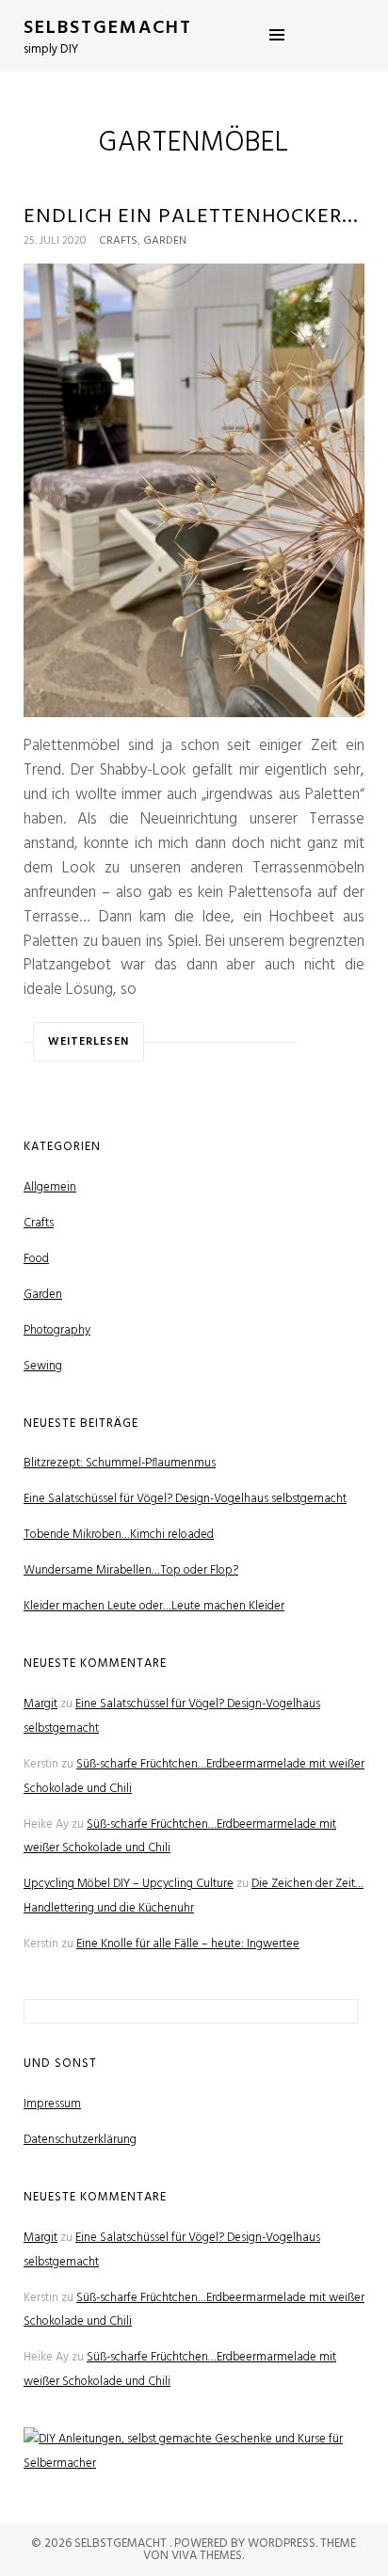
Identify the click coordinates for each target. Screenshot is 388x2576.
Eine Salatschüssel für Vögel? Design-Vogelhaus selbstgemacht (185, 1499)
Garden (165, 241)
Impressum (52, 2104)
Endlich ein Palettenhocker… (191, 217)
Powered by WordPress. (247, 2544)
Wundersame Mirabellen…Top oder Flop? (131, 1570)
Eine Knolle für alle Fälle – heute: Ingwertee (188, 1944)
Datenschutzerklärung (80, 2140)
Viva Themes (207, 2556)
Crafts (118, 241)
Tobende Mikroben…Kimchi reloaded (119, 1535)
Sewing (43, 1366)
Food (36, 1259)
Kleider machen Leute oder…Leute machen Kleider (154, 1606)
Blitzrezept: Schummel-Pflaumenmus (120, 1463)
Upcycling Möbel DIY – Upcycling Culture (129, 1884)
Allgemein (50, 1187)
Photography (57, 1330)
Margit (40, 1704)
